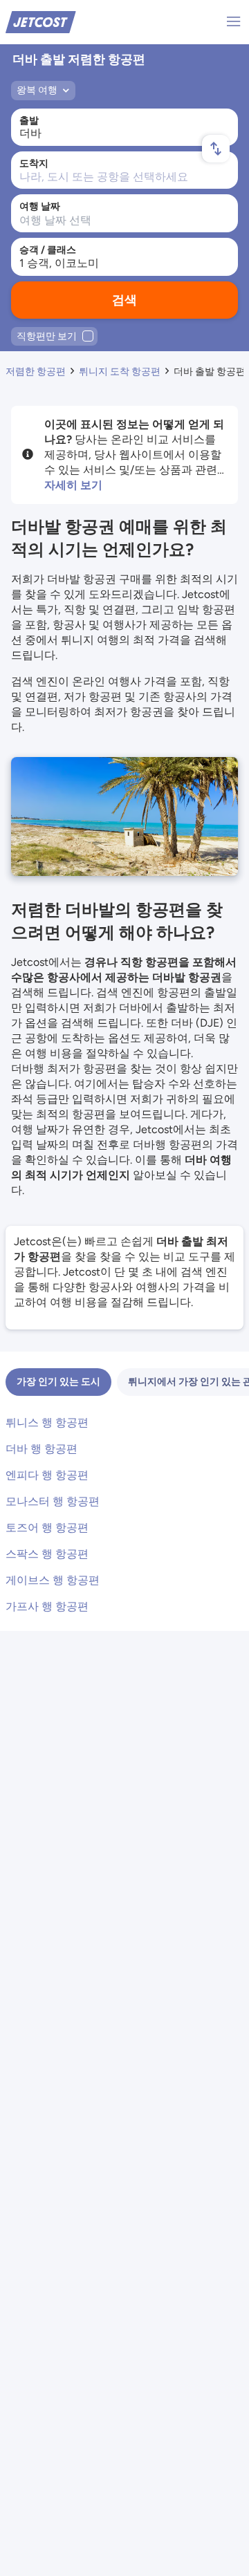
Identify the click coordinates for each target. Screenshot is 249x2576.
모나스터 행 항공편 (53, 1501)
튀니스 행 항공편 (47, 1422)
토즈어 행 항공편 (47, 1528)
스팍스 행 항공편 (47, 1554)
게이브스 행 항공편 (53, 1580)
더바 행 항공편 (41, 1449)
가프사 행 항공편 (47, 1606)
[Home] (41, 21)
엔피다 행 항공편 (47, 1475)
